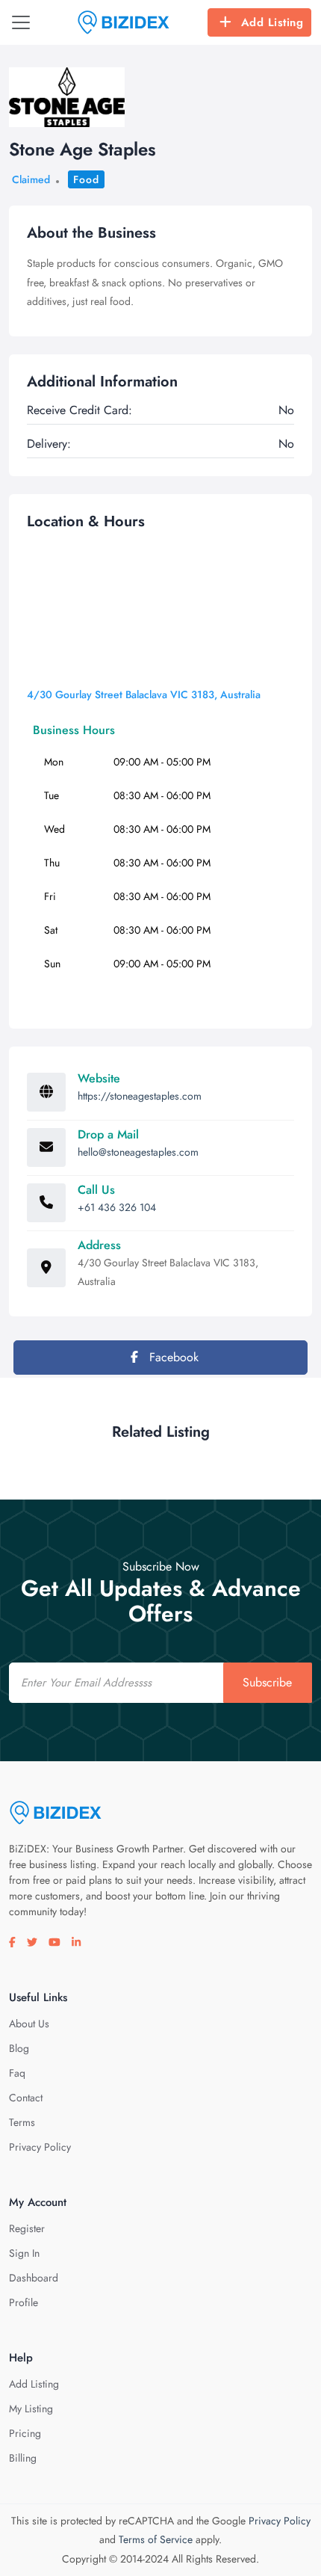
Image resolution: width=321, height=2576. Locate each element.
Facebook (172, 1357)
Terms (22, 2122)
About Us (29, 2024)
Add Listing (272, 22)
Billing (23, 2458)
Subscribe (267, 1682)
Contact (26, 2098)
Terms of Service (156, 2539)
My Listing (31, 2409)
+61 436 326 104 (117, 1207)
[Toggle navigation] (21, 22)
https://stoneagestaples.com (140, 1096)
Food (86, 179)
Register (27, 2228)
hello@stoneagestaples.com (138, 1152)
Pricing (25, 2433)
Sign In (24, 2253)
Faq (17, 2073)
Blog (19, 2048)
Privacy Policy (40, 2147)
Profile (24, 2302)
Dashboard (34, 2278)
